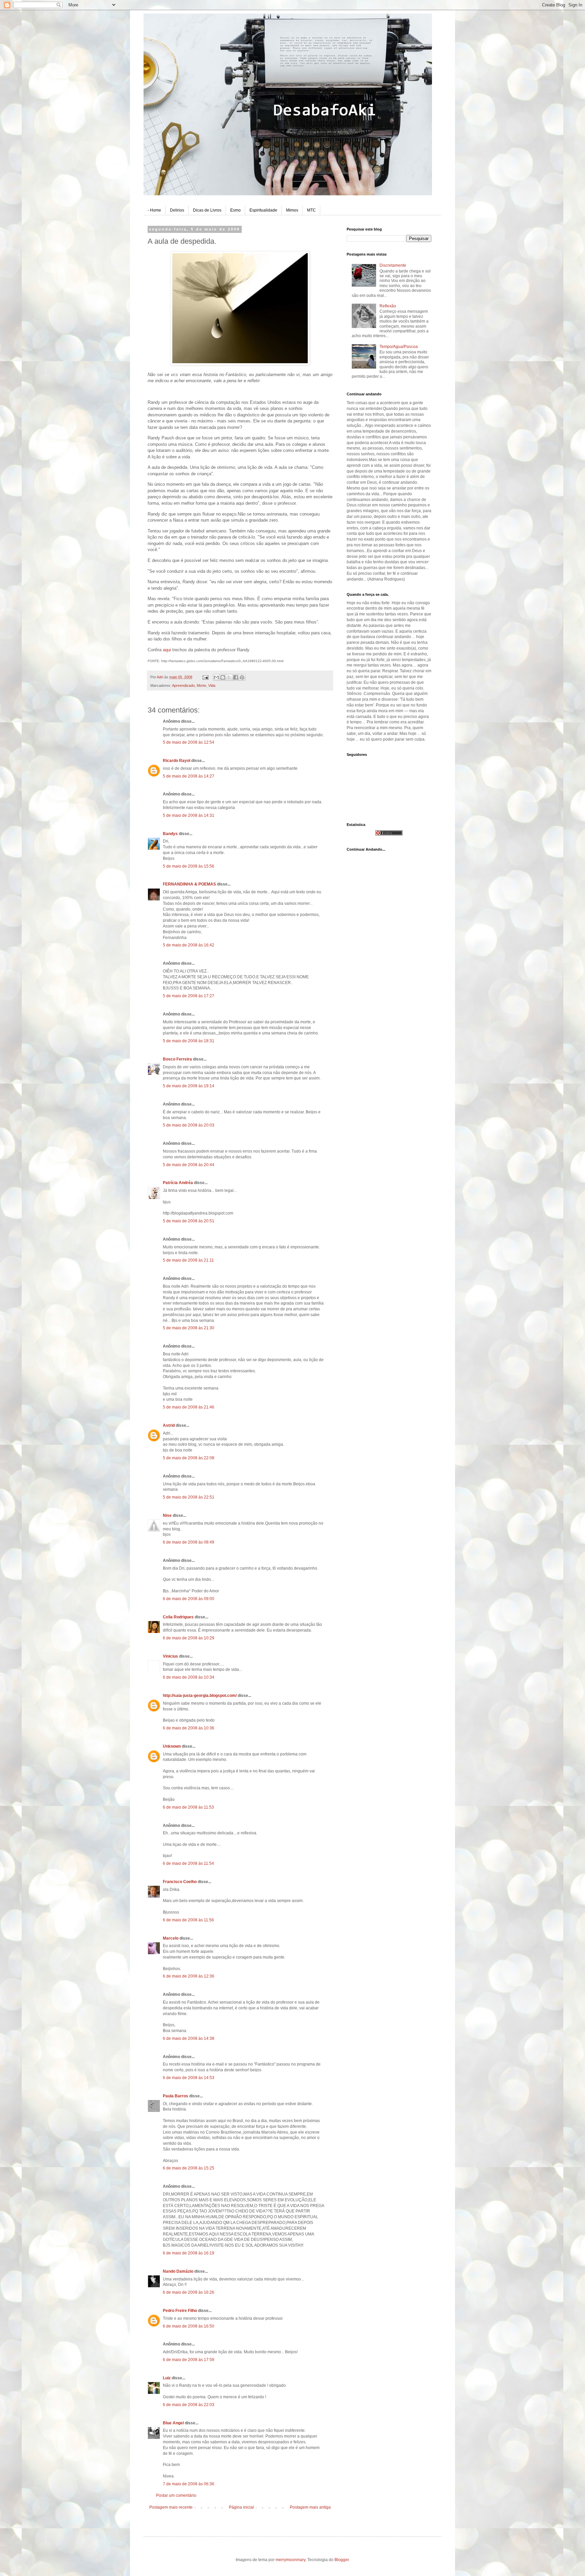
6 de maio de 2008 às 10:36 (189, 1728)
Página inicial (241, 2507)
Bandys (170, 834)
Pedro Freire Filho (180, 2311)
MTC (311, 210)
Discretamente (393, 265)
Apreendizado (183, 685)
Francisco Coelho (180, 1882)
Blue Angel (173, 2423)
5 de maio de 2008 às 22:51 (189, 1497)
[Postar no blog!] (223, 677)
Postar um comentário (176, 2495)
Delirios (177, 210)
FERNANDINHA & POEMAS (189, 884)
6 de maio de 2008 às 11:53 (188, 1807)
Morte (201, 685)
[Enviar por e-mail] (216, 677)
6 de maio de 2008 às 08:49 (189, 1542)
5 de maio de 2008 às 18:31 (189, 1041)
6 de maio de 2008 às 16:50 (189, 2326)
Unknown (172, 1746)
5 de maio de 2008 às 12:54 (189, 742)
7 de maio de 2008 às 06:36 (189, 2484)
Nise (167, 1515)
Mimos (292, 210)
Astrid (169, 1425)
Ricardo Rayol (177, 761)
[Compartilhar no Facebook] (236, 677)
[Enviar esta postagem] (205, 677)
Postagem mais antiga (310, 2507)
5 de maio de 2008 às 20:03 (189, 1125)
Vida (212, 685)
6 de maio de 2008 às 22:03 (189, 2405)
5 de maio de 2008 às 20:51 (189, 1221)
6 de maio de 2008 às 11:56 (188, 1920)
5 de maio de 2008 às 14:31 (189, 815)
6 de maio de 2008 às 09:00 (189, 1599)
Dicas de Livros (207, 210)
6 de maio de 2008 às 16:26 (189, 2292)
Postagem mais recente (171, 2507)
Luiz (167, 2378)
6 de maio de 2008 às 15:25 (189, 2168)
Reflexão (388, 306)
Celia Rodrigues (178, 1617)
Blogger (342, 2560)
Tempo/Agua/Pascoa (399, 347)
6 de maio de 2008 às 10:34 (189, 1677)
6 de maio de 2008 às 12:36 (189, 1976)
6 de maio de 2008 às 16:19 (189, 2253)
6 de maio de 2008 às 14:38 (189, 2038)
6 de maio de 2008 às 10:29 (189, 1638)
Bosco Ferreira (177, 1059)
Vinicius (170, 1656)
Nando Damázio (178, 2271)
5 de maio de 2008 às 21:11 (188, 1260)
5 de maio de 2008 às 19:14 (189, 1086)
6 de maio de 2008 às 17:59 (189, 2360)
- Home (154, 210)
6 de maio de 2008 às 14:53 (189, 2078)
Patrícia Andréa (178, 1183)
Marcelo (171, 1938)
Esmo (235, 210)
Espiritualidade (263, 210)
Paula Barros (176, 2096)
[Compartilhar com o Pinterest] (242, 677)
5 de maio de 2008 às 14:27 (189, 776)
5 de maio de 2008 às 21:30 (189, 1328)
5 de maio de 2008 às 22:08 (189, 1458)
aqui (167, 650)
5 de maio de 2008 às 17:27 (189, 996)
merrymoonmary (290, 2560)
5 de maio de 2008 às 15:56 (189, 866)
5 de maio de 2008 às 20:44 (189, 1165)
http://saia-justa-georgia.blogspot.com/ (200, 1696)
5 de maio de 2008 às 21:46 (189, 1407)
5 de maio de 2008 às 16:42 (189, 945)
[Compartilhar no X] (229, 677)
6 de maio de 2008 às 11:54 (188, 1863)
